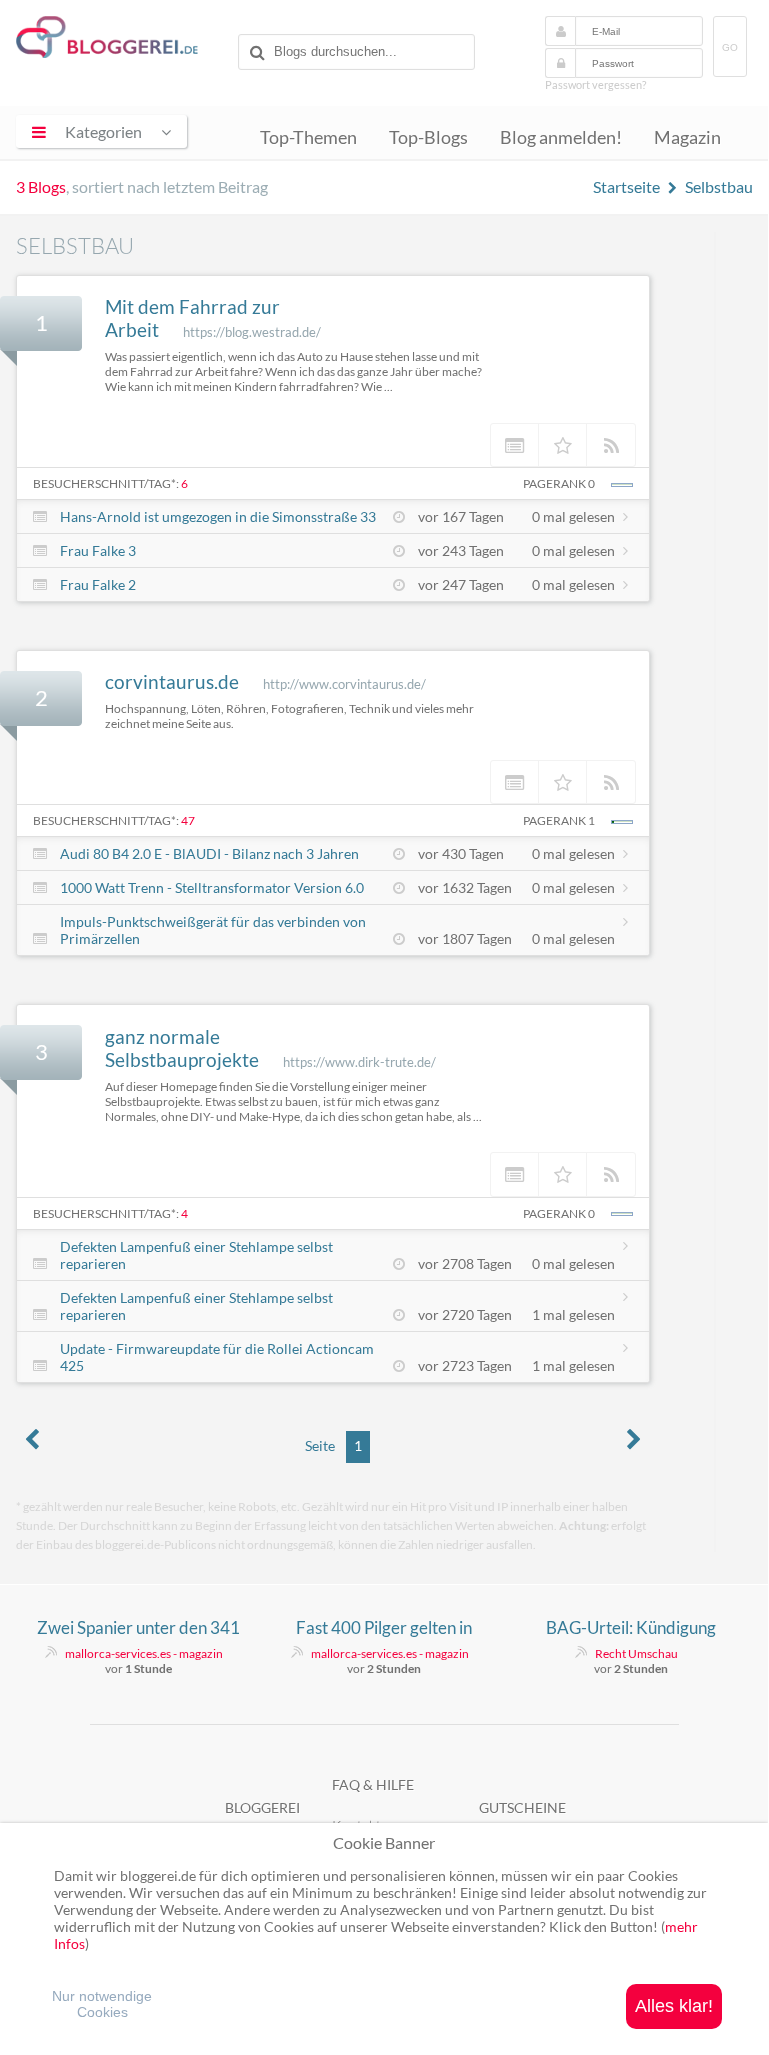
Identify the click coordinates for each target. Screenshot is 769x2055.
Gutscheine (522, 1807)
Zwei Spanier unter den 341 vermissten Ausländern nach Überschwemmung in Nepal (138, 1628)
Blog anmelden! (561, 137)
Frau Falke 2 (98, 584)
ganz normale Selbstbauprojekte (182, 1048)
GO (730, 47)
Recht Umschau (636, 1653)
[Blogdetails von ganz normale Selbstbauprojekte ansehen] (515, 1174)
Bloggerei (262, 1807)
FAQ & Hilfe (373, 1784)
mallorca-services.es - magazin (144, 1653)
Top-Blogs (428, 137)
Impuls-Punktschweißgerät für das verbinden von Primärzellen (213, 930)
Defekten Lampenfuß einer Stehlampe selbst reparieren (196, 1255)
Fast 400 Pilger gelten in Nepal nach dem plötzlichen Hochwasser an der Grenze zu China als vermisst (384, 1628)
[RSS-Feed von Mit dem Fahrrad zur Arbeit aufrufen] (611, 445)
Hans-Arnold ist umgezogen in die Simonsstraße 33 (218, 516)
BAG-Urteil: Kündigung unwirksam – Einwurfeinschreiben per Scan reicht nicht (631, 1628)
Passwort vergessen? (595, 84)
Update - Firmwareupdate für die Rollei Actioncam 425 (217, 1357)
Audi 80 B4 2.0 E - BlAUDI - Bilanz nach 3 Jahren (209, 853)
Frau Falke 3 (98, 550)
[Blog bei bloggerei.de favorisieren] (563, 445)
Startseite (626, 186)
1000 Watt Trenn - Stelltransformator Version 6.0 (212, 887)
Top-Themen (308, 137)
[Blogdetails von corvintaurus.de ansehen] (515, 782)
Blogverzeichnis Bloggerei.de (123, 41)
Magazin (687, 137)
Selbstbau (719, 186)
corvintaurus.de (172, 681)
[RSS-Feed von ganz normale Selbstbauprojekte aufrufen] (611, 1174)
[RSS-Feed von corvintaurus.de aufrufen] (611, 782)
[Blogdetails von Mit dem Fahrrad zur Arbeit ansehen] (515, 445)
